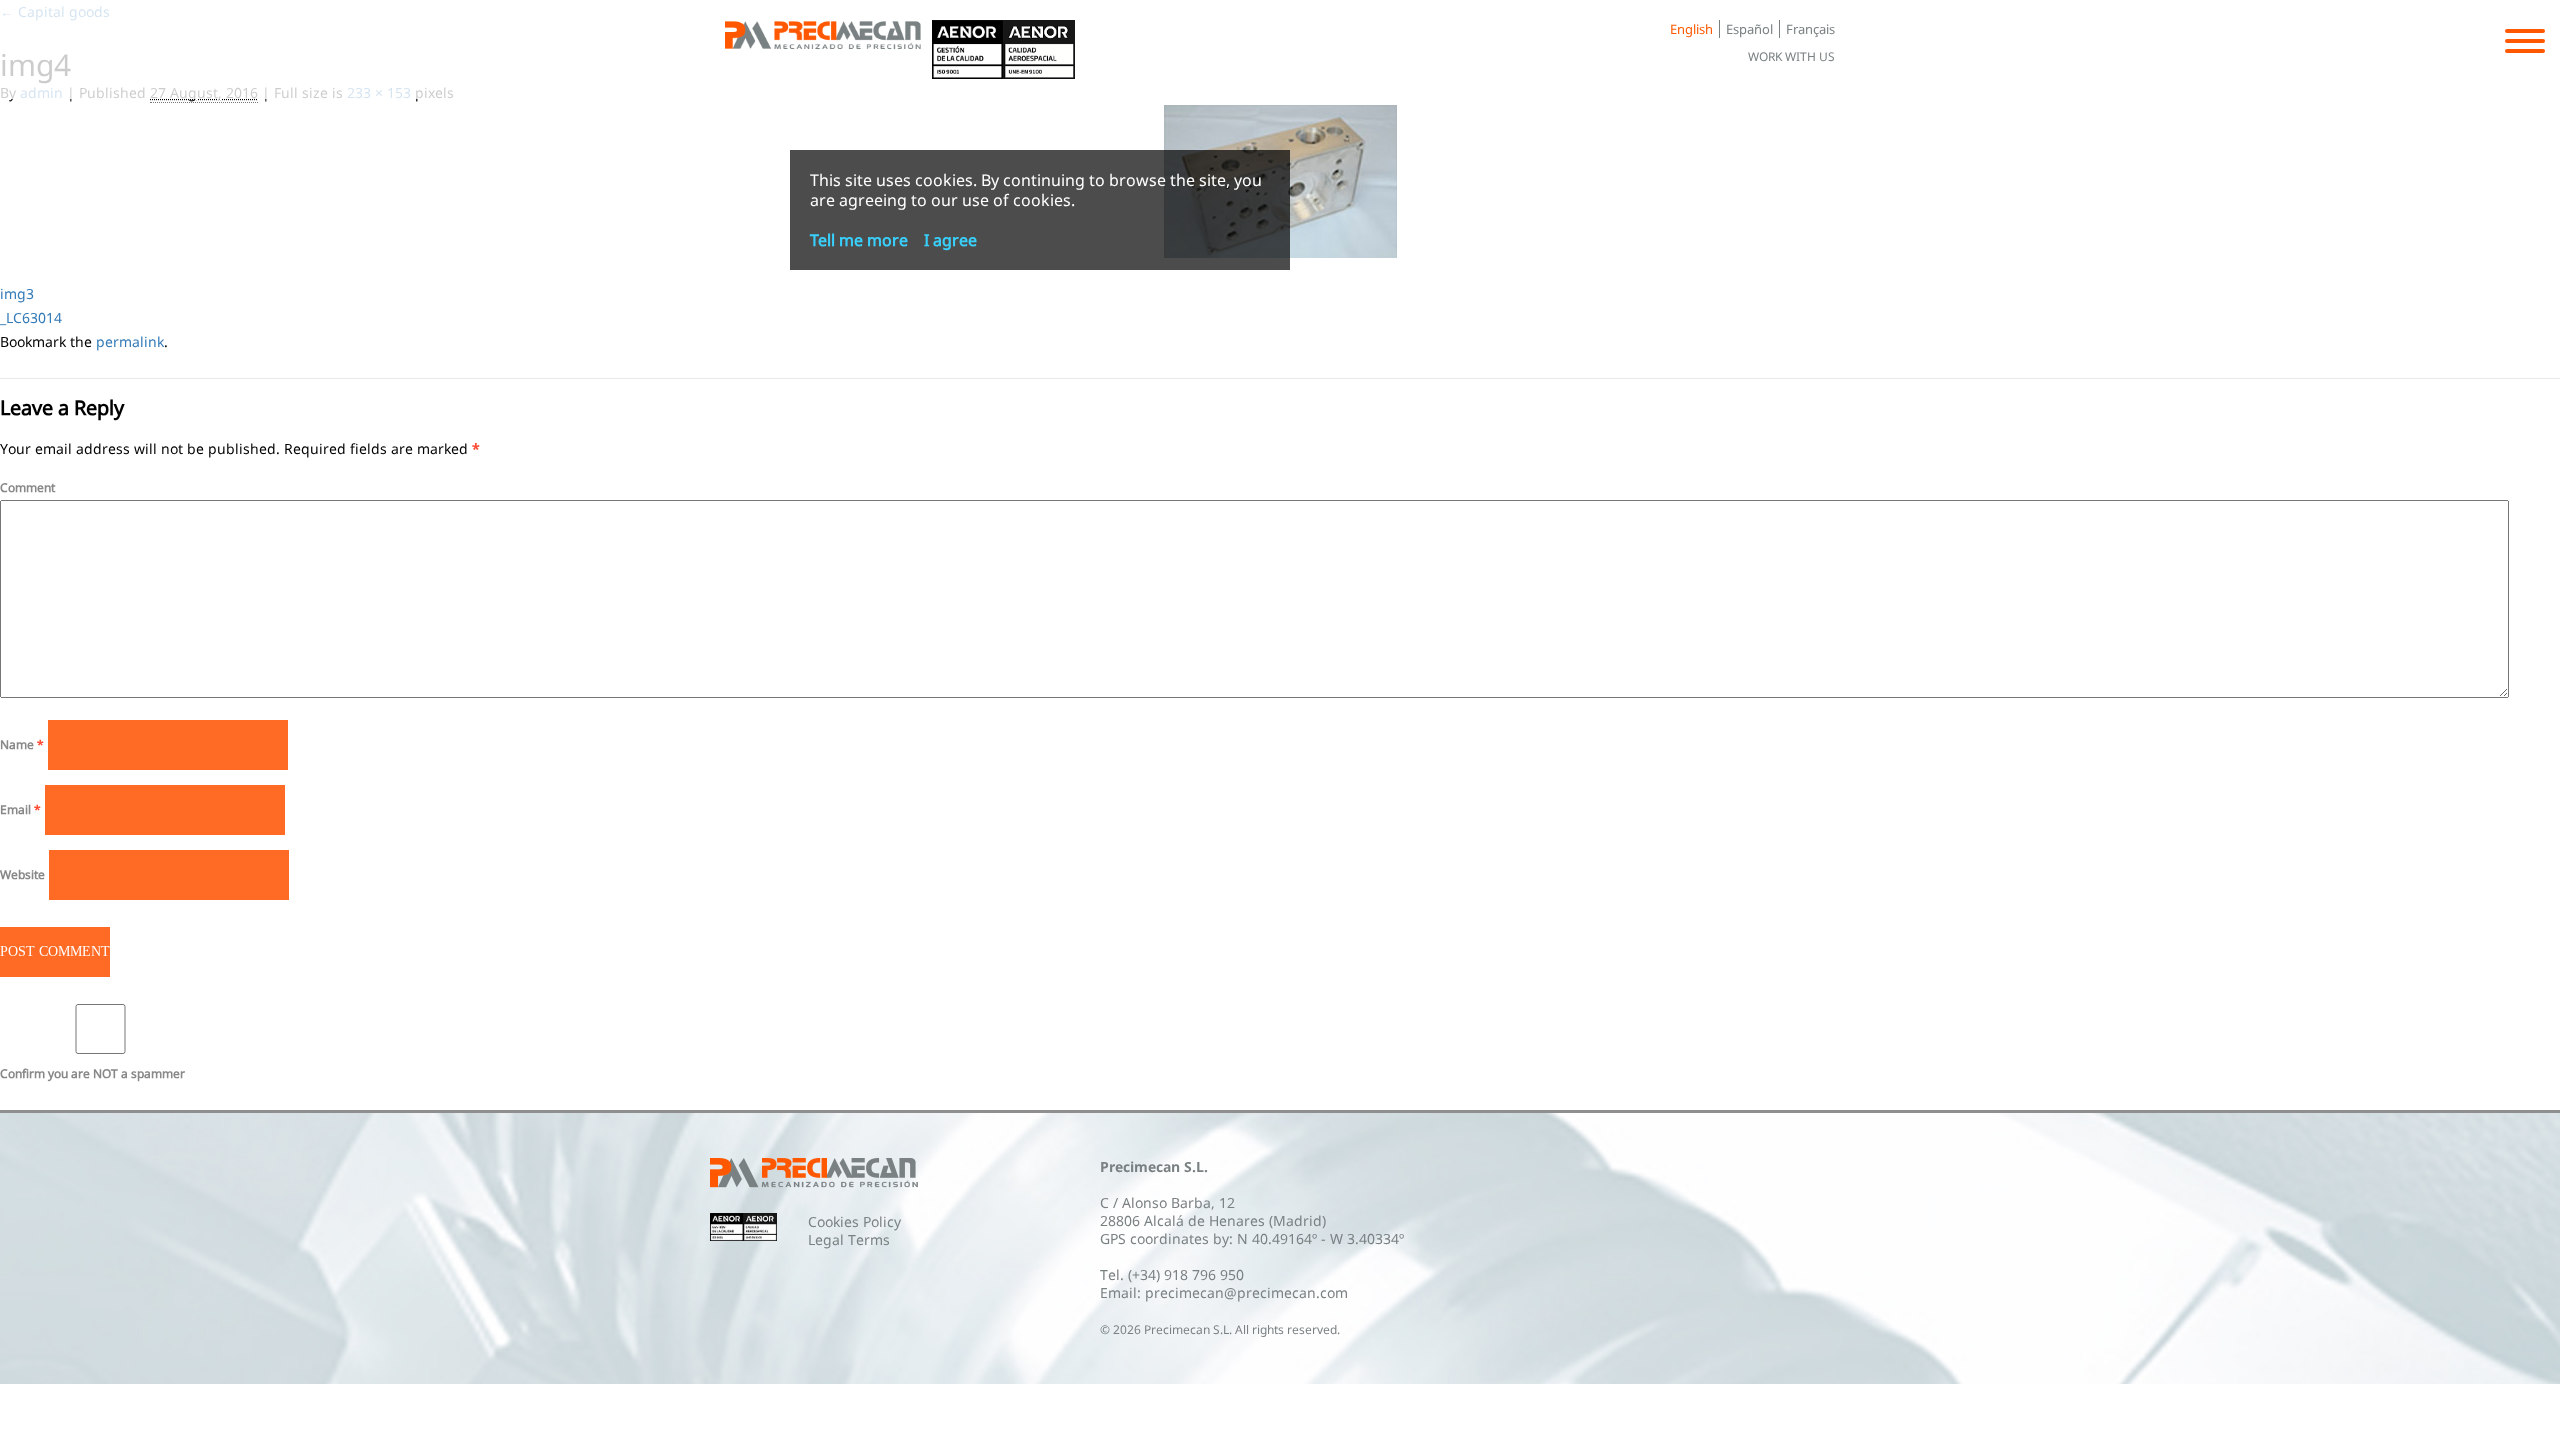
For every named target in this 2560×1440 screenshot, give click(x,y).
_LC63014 (31, 317)
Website (22, 874)
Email (20, 809)
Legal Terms (849, 1239)
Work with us (1791, 56)
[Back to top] (828, 49)
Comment (27, 487)
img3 (17, 293)
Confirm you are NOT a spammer (92, 1073)
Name (22, 744)
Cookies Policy (854, 1221)
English (1691, 29)
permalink (130, 341)
